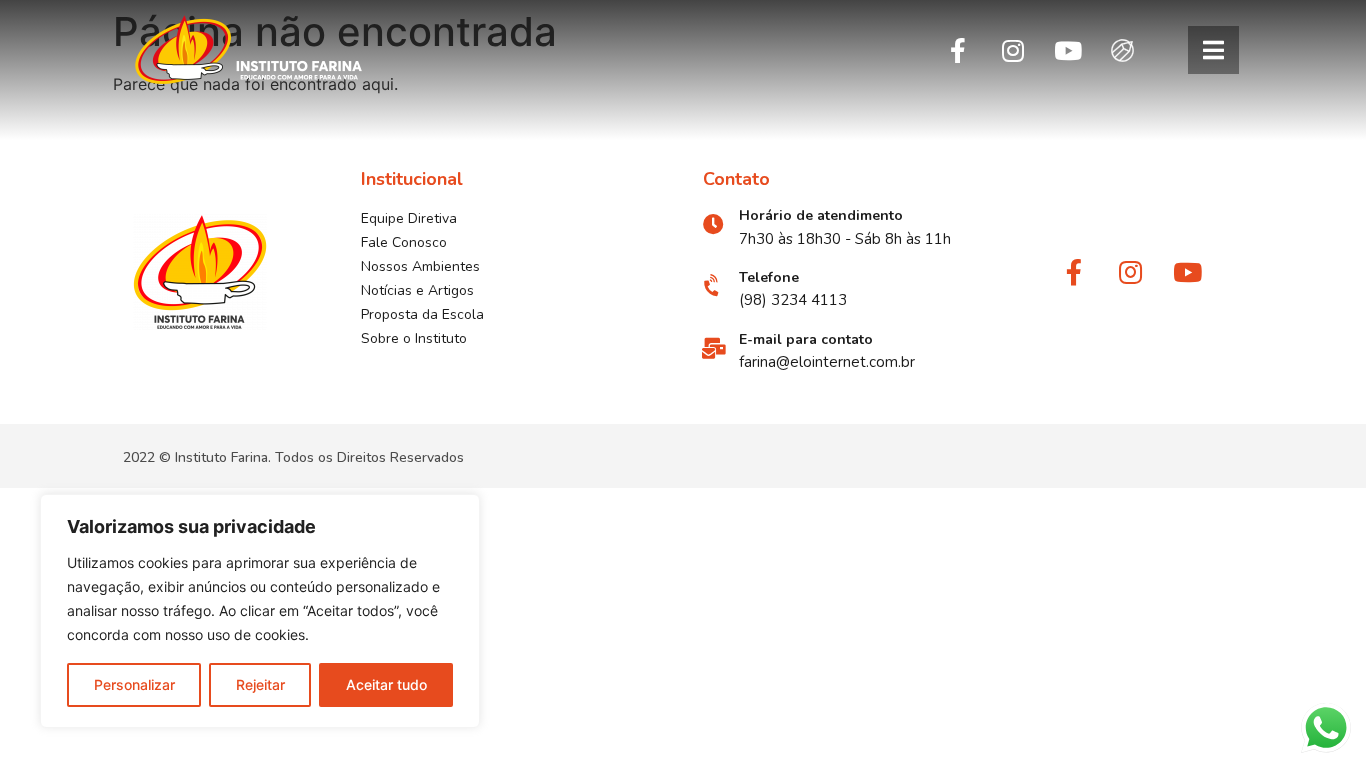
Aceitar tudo (386, 684)
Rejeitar (260, 684)
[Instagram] (1013, 50)
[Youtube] (1068, 50)
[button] (1213, 50)
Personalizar (134, 684)
